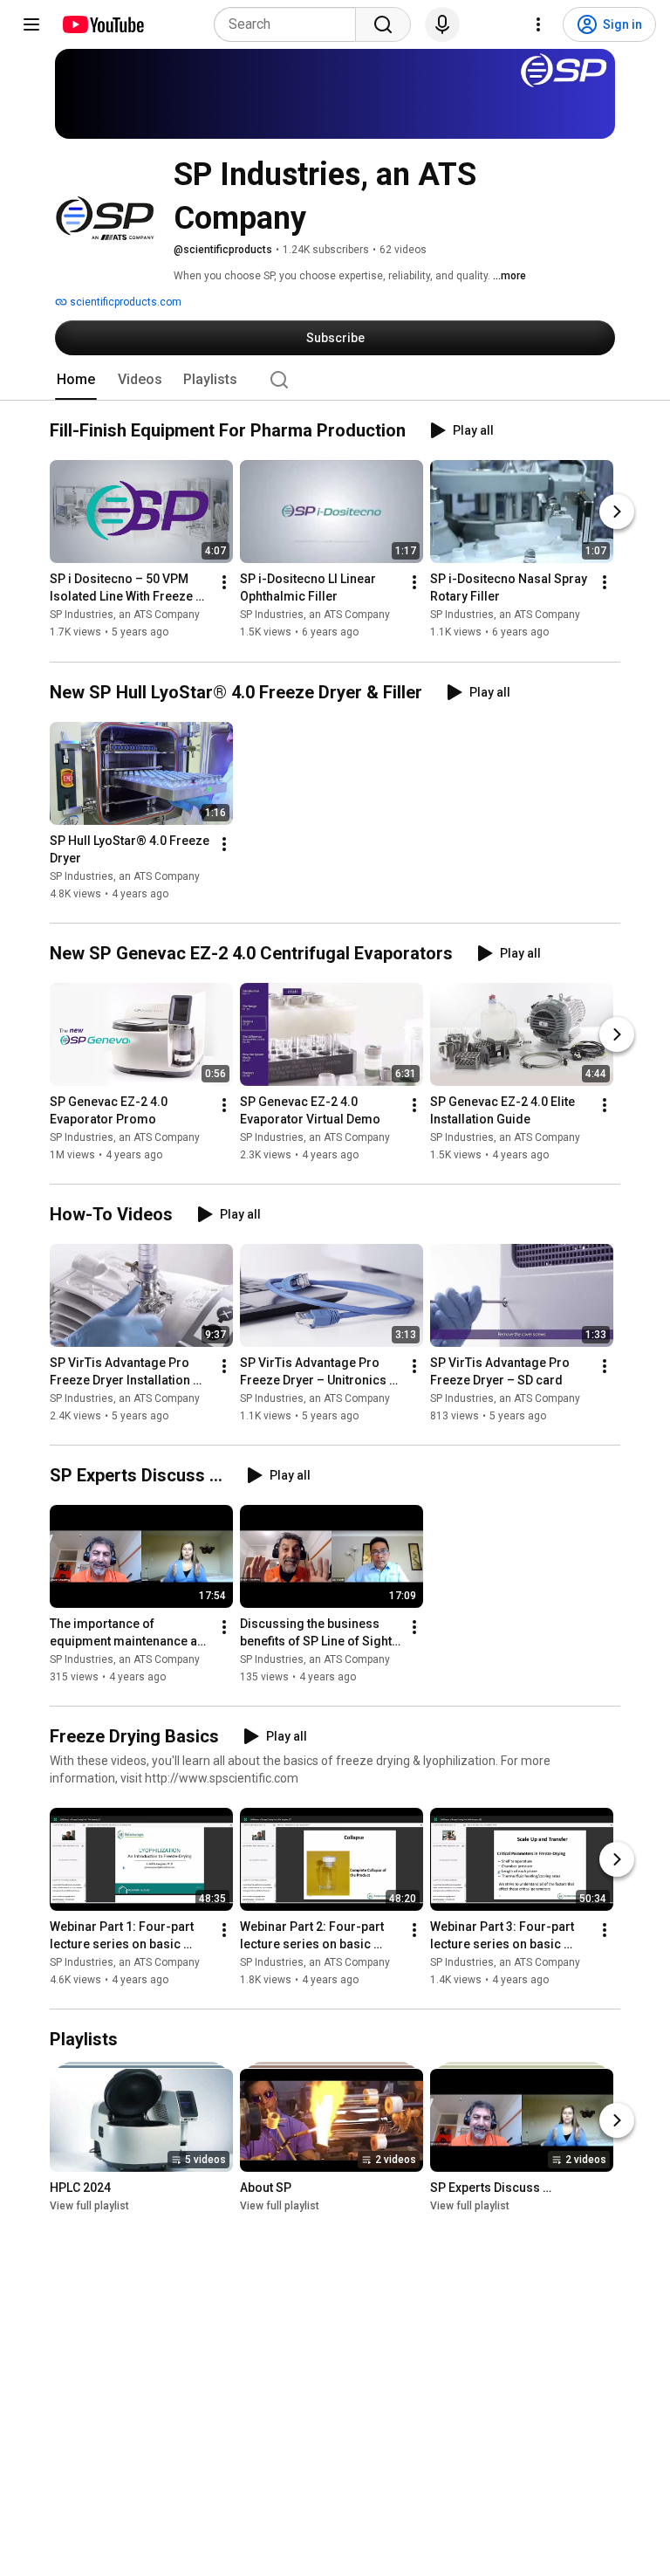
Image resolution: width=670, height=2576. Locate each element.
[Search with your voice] (442, 24)
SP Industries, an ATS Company (125, 615)
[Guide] (31, 24)
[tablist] (335, 380)
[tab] (76, 380)
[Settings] (538, 24)
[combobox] (290, 24)
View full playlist (89, 2206)
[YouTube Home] (103, 24)
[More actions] (224, 583)
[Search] (383, 24)
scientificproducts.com (124, 302)
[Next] (617, 512)
